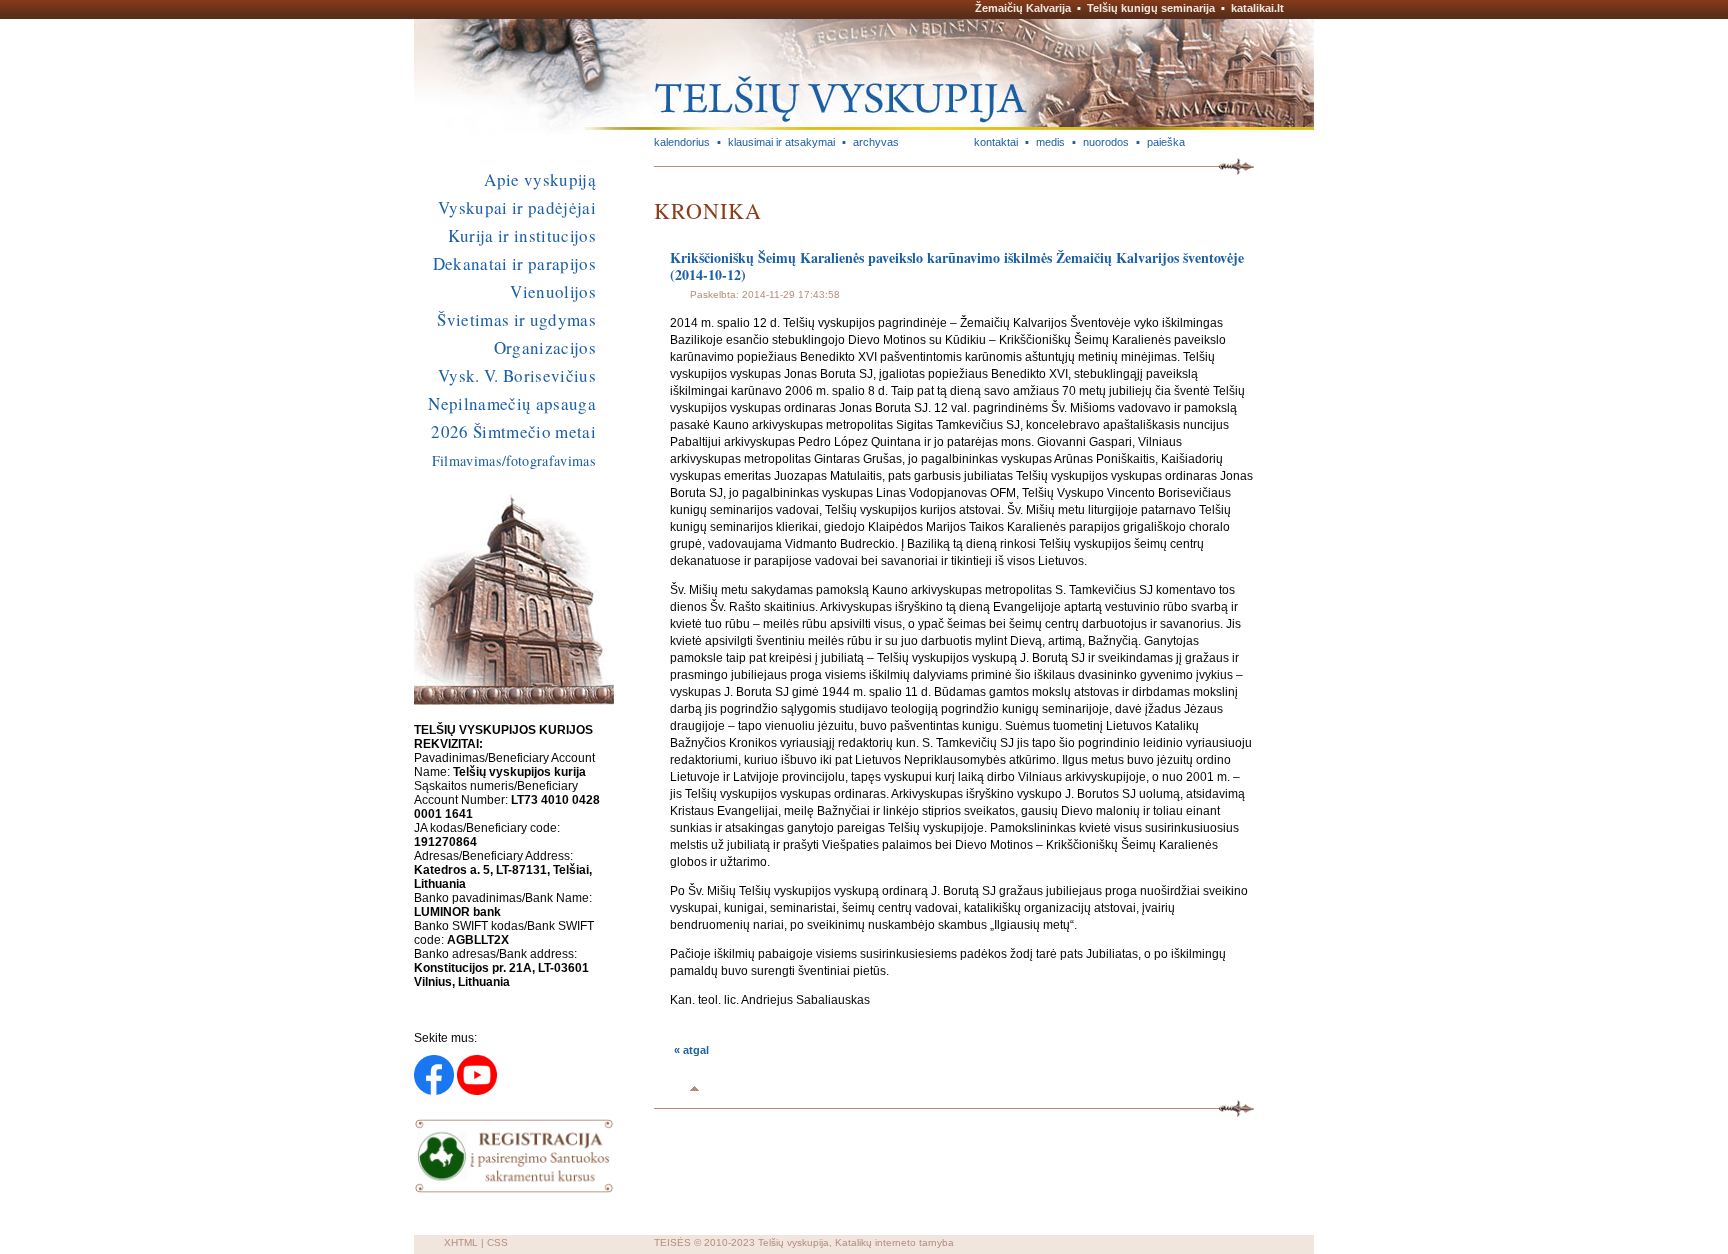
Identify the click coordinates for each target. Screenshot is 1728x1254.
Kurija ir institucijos (522, 235)
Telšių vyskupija (793, 1242)
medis (1050, 142)
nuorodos (1106, 142)
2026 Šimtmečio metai (513, 431)
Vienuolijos (553, 291)
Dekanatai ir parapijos (514, 263)
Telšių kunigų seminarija (1151, 8)
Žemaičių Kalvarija (1023, 8)
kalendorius (682, 142)
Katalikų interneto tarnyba (894, 1242)
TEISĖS (672, 1242)
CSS (497, 1242)
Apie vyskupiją (540, 179)
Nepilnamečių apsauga (512, 403)
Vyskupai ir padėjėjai (517, 207)
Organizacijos (545, 347)
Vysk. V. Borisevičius (517, 375)
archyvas (876, 142)
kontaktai (996, 142)
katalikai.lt (1257, 8)
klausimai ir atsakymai (781, 142)
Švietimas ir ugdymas (516, 319)
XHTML (461, 1242)
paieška (1166, 142)
